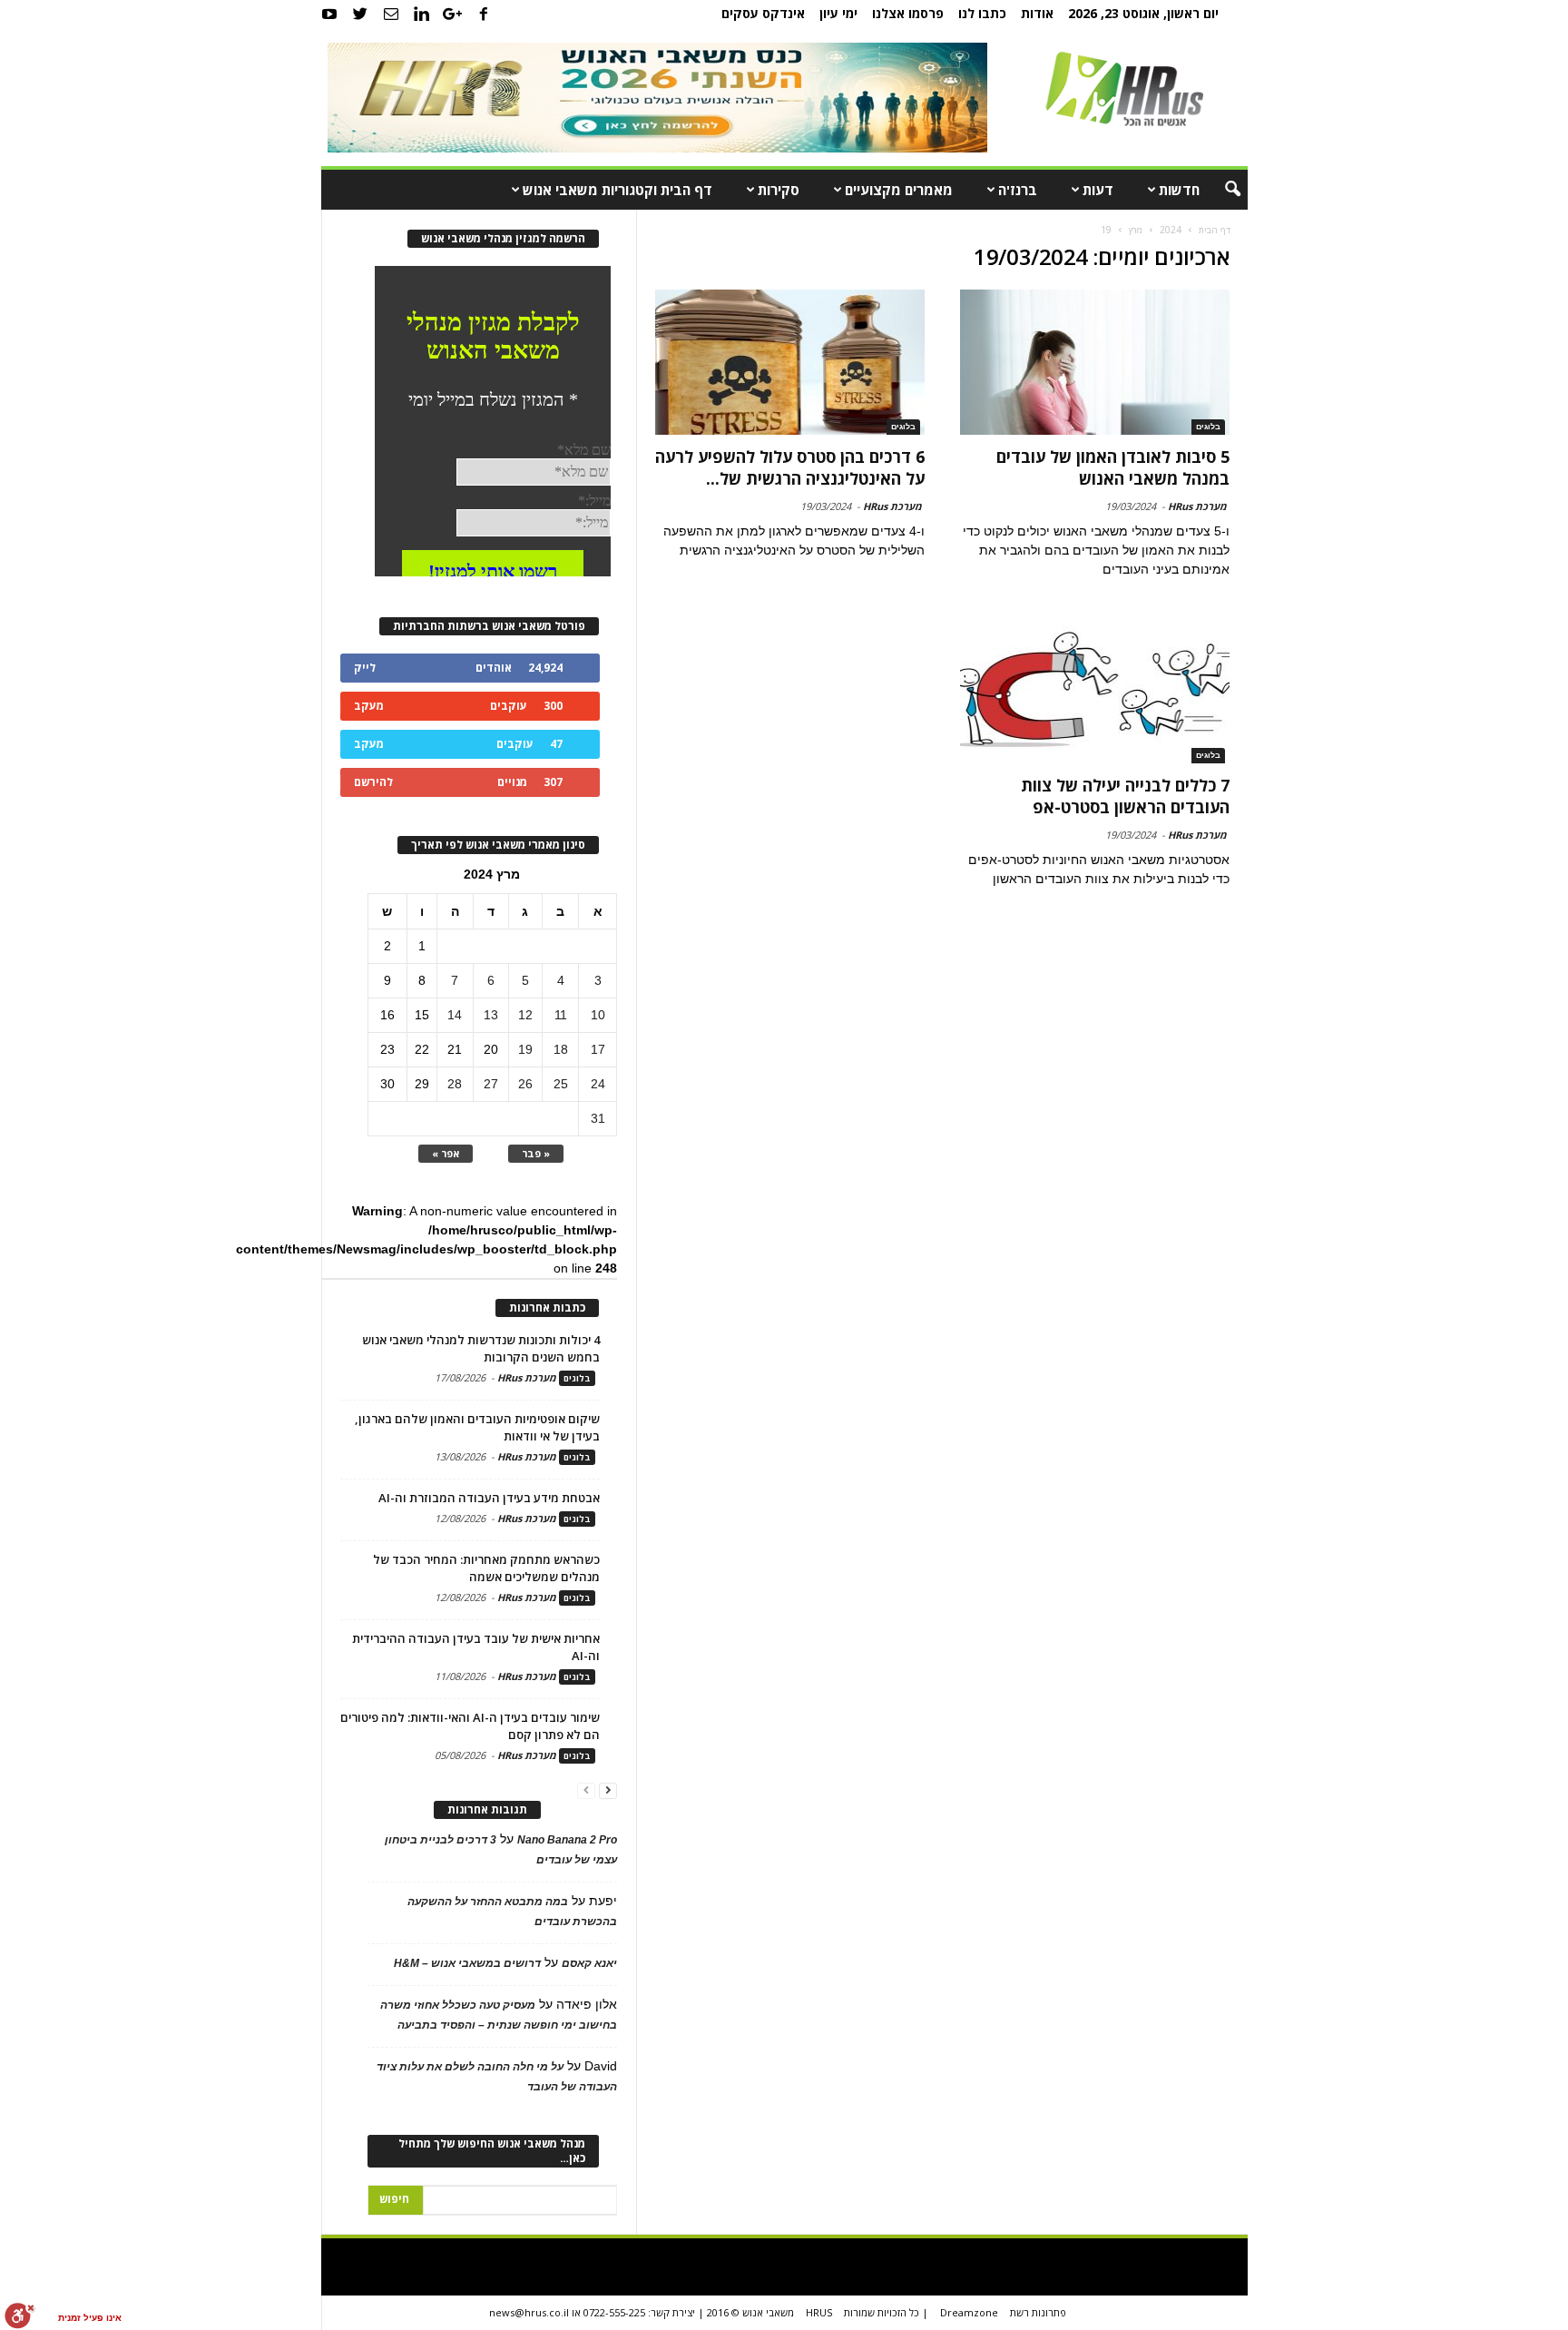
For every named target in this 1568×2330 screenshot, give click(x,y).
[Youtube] (329, 14)
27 (491, 1084)
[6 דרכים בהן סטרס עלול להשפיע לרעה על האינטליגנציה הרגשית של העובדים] (790, 362)
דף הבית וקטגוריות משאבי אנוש (617, 190)
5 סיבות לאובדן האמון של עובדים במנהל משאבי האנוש (1113, 467)
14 (455, 1015)
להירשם (373, 782)
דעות (1098, 190)
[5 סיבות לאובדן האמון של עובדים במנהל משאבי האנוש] (1094, 362)
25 (561, 1084)
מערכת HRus (1197, 506)
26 (525, 1084)
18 (561, 1049)
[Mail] (391, 14)
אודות (1037, 13)
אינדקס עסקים (763, 13)
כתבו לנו (982, 13)
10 (598, 1015)
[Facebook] (484, 14)
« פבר (536, 1153)
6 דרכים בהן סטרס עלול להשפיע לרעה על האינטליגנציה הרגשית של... (790, 467)
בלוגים (1208, 427)
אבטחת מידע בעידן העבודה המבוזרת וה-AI (489, 1498)
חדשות (1179, 190)
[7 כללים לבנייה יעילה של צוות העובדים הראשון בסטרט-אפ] (1094, 691)
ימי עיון (838, 13)
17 (598, 1049)
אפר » (446, 1153)
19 (525, 1049)
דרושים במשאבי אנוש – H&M (467, 1963)
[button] (1220, 190)
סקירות (779, 190)
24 (598, 1084)
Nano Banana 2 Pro (567, 1840)
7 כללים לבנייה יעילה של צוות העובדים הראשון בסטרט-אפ (1125, 796)
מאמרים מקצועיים (899, 190)
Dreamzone (969, 2312)
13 (491, 1015)
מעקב (369, 706)
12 (525, 1015)
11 (561, 1015)
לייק (365, 668)
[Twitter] (360, 14)
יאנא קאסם (589, 1963)
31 (598, 1118)
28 (455, 1084)
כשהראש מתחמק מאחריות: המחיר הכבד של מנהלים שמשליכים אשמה (486, 1568)
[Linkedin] (422, 14)
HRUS (819, 2312)
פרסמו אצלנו (908, 13)
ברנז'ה (1018, 190)
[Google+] (453, 14)
